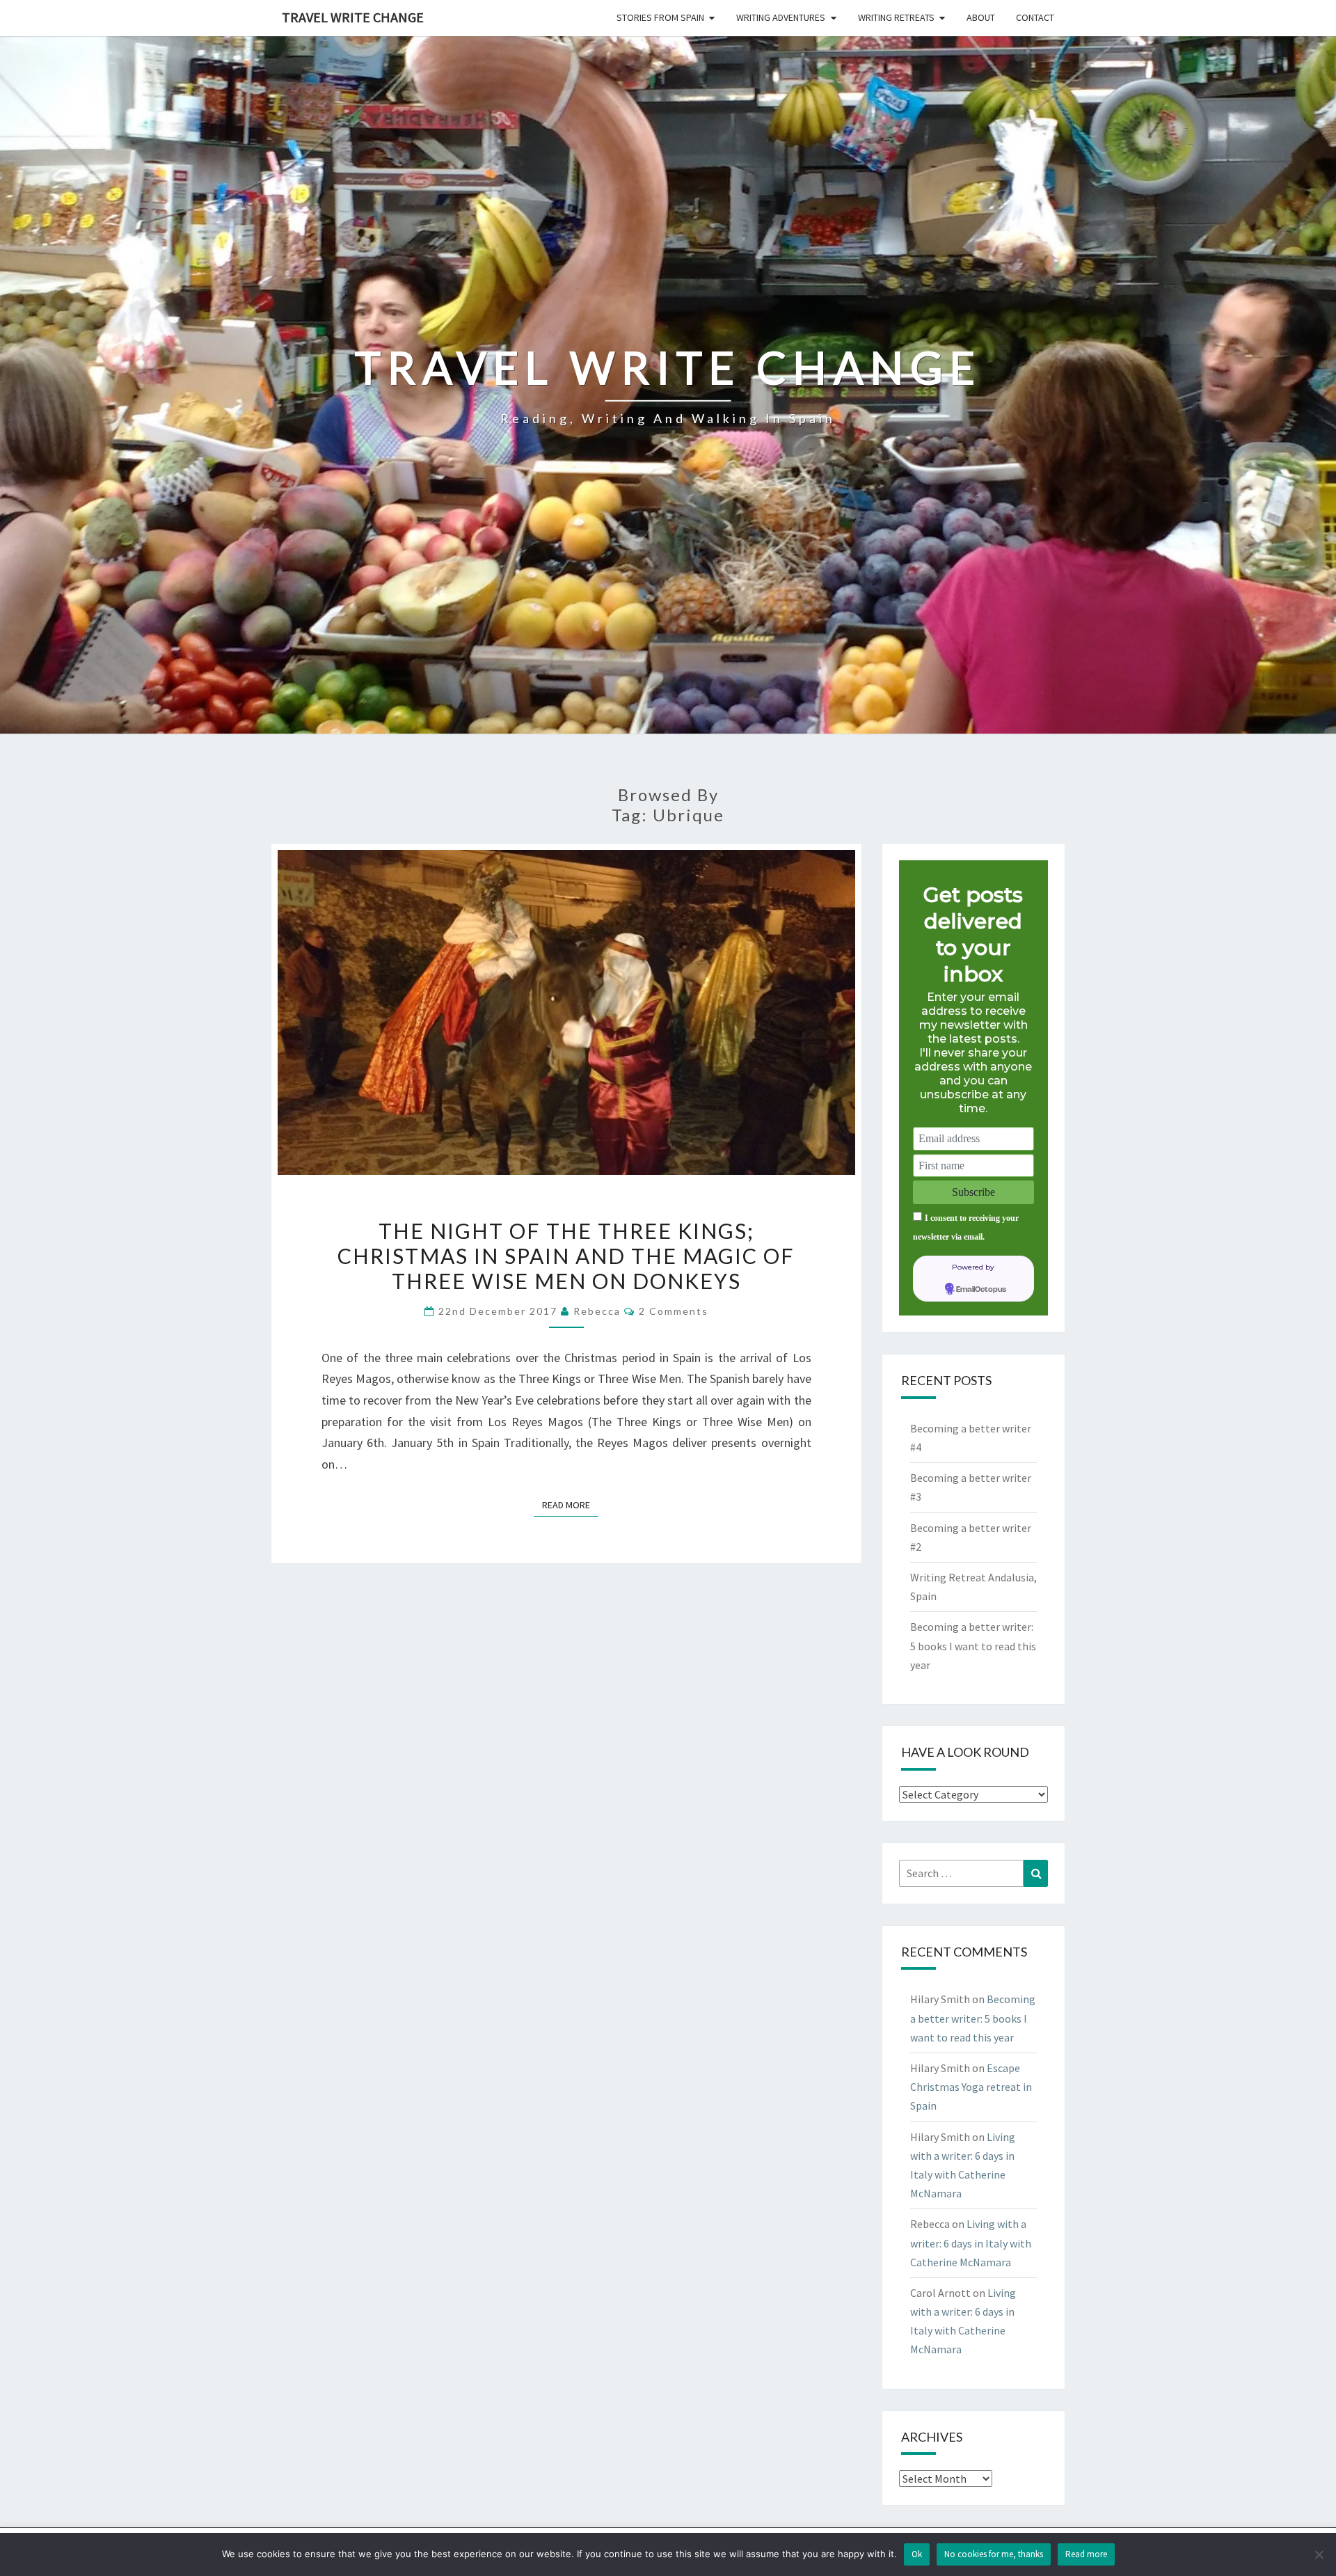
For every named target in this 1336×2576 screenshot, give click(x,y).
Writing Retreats (896, 17)
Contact (1035, 17)
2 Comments (674, 1311)
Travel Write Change (353, 17)
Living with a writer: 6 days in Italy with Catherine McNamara (971, 2243)
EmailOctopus (981, 1290)
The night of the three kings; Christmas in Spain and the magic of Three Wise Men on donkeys (566, 1256)
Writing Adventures (781, 17)
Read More (570, 1504)
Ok (917, 2554)
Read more (1086, 2554)
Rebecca (597, 1311)
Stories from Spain (660, 17)
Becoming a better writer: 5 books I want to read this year (973, 1645)
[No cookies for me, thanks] (1319, 2554)
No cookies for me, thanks (994, 2554)
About (981, 17)
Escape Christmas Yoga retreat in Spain (971, 2087)
